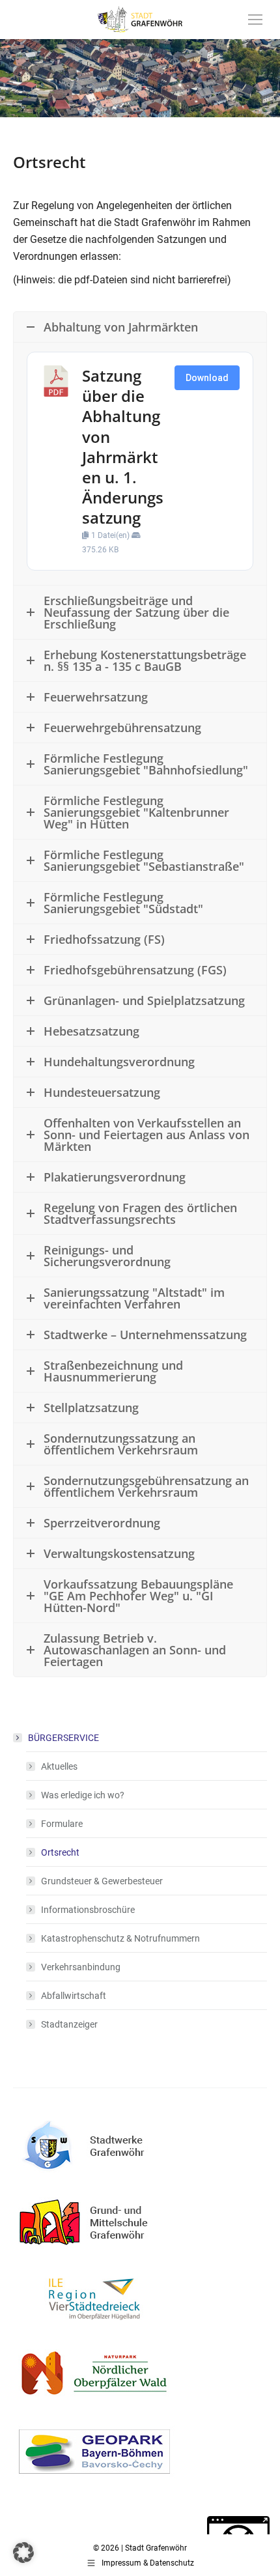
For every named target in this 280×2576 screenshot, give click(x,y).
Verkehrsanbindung (81, 1967)
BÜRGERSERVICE (63, 1738)
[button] (23, 2553)
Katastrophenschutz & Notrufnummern (120, 1938)
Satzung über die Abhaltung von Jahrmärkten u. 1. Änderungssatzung (123, 446)
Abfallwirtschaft (74, 1996)
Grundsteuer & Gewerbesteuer (102, 1881)
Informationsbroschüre (88, 1910)
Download (207, 378)
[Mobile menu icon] (255, 20)
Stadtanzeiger (69, 2024)
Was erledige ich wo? (83, 1795)
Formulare (62, 1824)
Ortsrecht (60, 1852)
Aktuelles (59, 1766)
